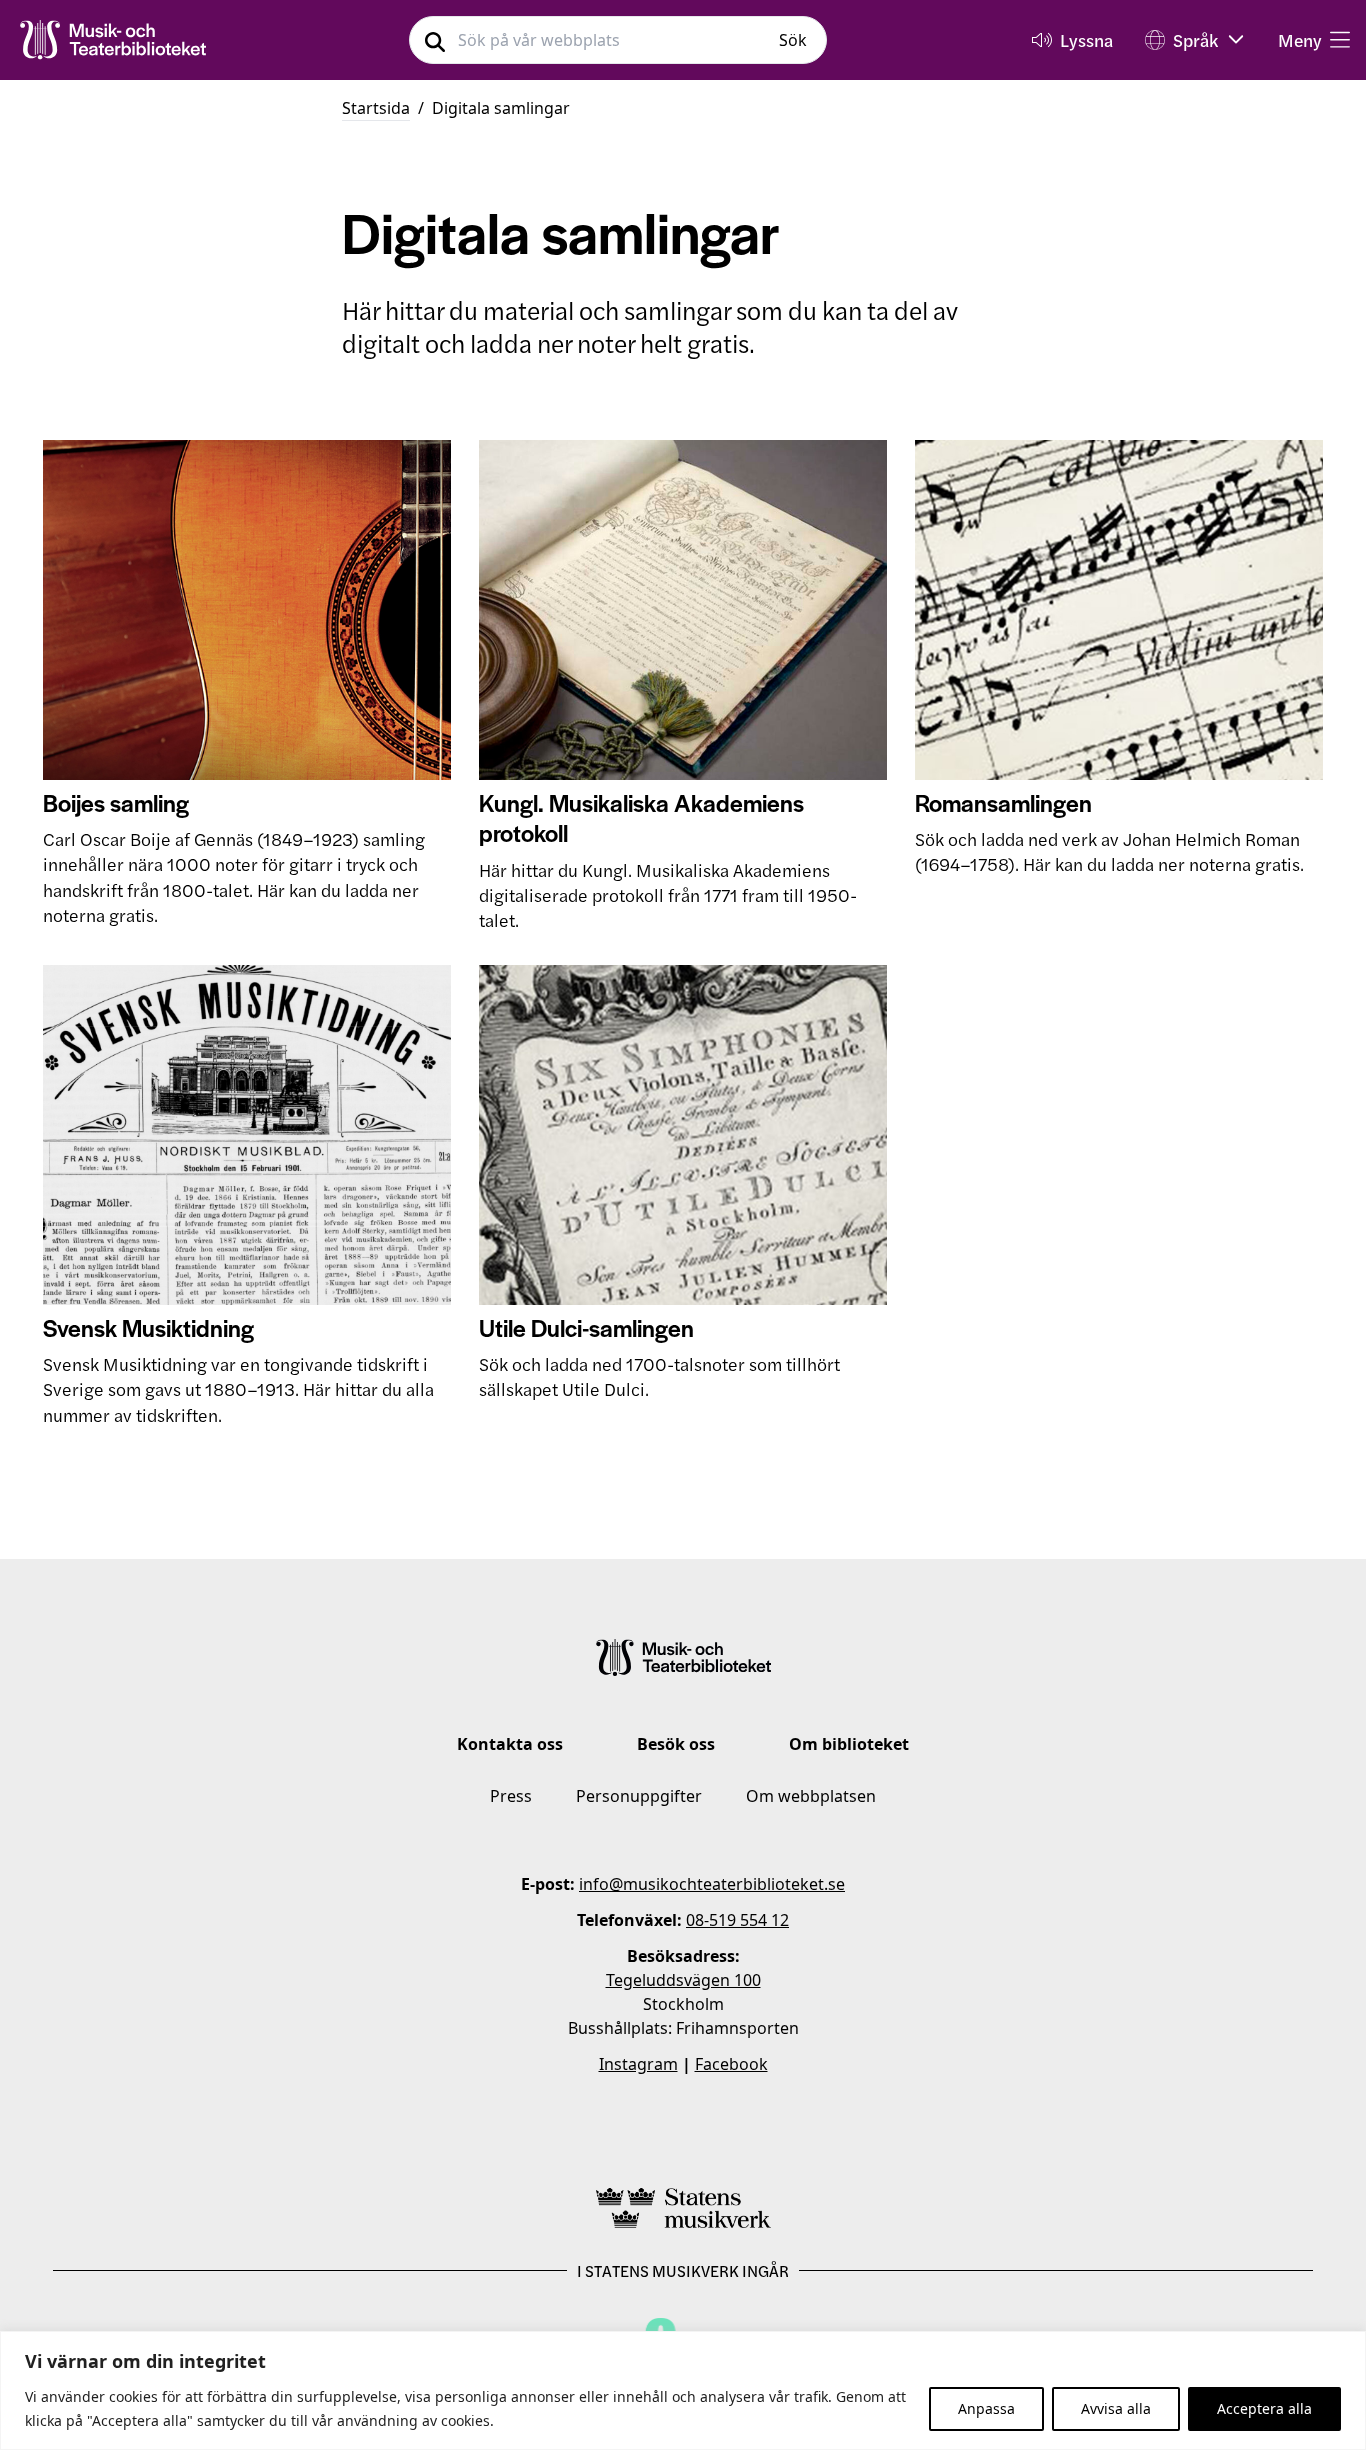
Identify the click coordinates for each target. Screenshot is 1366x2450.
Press (511, 1796)
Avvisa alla (1116, 2408)
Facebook (731, 2064)
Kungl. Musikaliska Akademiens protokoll (641, 818)
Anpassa (986, 2408)
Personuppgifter (639, 1796)
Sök (793, 40)
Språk (1195, 39)
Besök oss (676, 1744)
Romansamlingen (1003, 802)
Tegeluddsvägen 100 (683, 1980)
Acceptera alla (1264, 2408)
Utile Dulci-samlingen (586, 1327)
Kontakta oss (510, 1744)
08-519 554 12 (737, 1920)
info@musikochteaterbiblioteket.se (712, 1884)
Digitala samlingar (501, 108)
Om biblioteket (849, 1744)
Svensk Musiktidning (148, 1327)
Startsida (376, 108)
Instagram (638, 2064)
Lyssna (1086, 39)
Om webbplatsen (811, 1796)
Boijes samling (116, 802)
